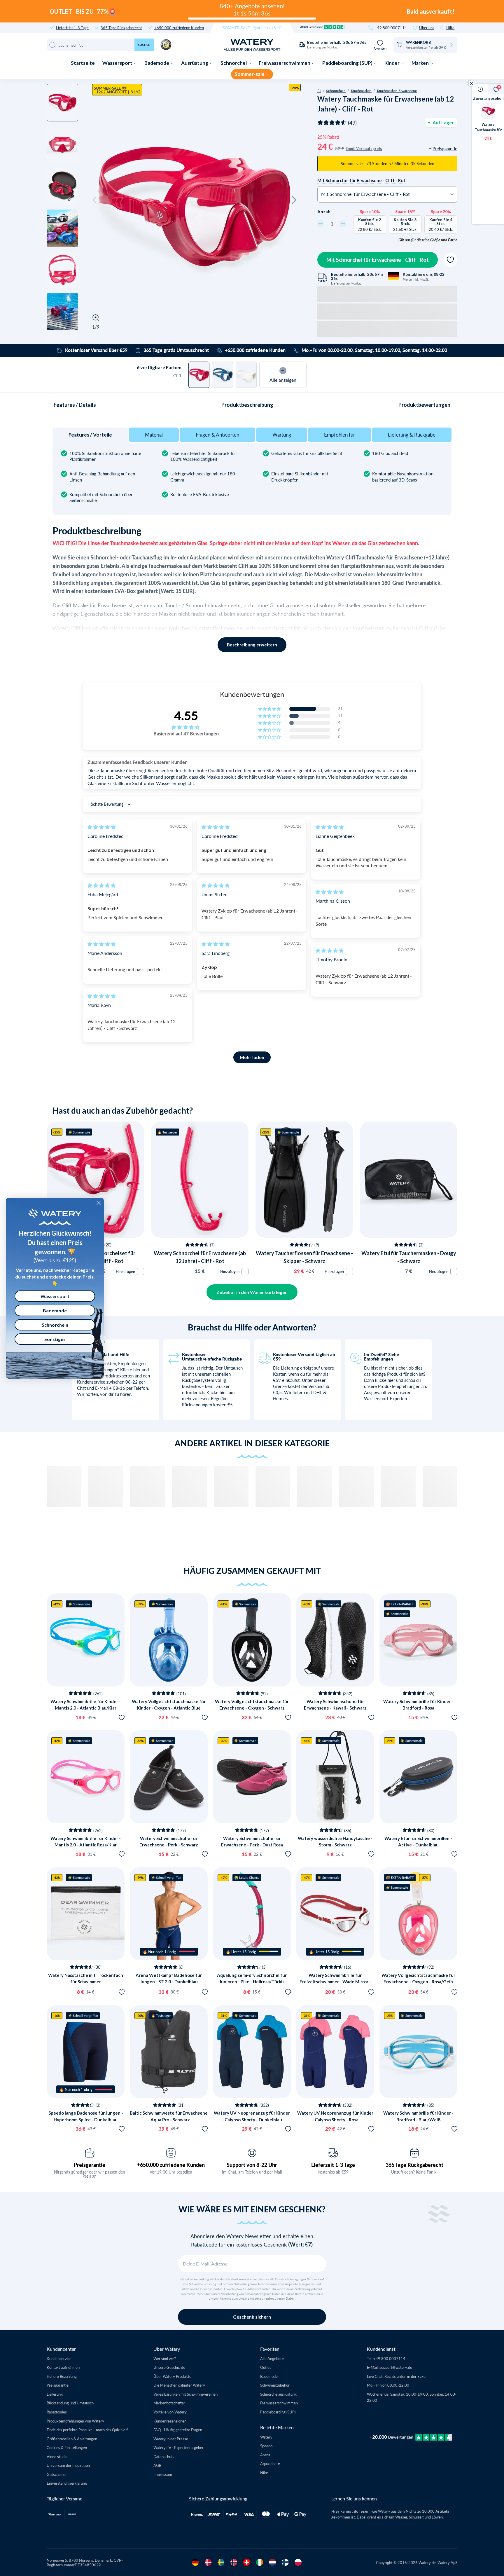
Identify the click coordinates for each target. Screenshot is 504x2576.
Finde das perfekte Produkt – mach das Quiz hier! (87, 2430)
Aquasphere (270, 2463)
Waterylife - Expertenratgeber (178, 2447)
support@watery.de (396, 2367)
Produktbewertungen (424, 405)
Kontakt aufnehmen (63, 2367)
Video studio (57, 2456)
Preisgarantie (90, 2165)
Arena (265, 2455)
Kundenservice (59, 2358)
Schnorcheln (336, 90)
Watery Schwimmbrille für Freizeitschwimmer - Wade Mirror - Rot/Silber (335, 1982)
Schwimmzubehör (275, 2385)
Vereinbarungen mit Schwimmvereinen (185, 2394)
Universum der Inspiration (68, 2465)
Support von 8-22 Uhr (252, 2165)
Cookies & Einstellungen (67, 2447)
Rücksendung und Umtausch (70, 2403)
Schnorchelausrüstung (278, 2394)
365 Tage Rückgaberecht (121, 28)
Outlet (266, 2367)
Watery (266, 2437)
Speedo (266, 2446)
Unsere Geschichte (169, 2367)
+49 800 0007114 (391, 28)
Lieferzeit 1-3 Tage (333, 2165)
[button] (94, 200)
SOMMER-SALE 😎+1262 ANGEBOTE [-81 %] (117, 90)
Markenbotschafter (169, 2403)
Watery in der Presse (171, 2439)
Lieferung (55, 2394)
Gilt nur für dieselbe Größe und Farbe (428, 240)
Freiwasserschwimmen (285, 63)
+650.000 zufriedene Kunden (179, 28)
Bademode (157, 63)
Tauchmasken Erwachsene (397, 90)
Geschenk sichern (252, 2317)
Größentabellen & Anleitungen (72, 2439)
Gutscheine (56, 2474)
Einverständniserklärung (67, 2483)
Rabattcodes (57, 2412)
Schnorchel (234, 63)
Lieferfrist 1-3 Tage (72, 28)
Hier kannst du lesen (350, 2511)
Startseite (83, 63)
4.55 (186, 716)
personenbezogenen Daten (275, 2298)
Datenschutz (164, 2456)
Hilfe (450, 28)
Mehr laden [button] (252, 1057)
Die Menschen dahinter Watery (179, 2385)
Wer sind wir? (165, 2358)
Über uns (427, 28)
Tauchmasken (361, 90)
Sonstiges (55, 1339)
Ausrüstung (195, 63)
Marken (421, 63)
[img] (101, 827)
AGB (157, 2465)
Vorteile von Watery (170, 2412)
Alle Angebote (272, 2358)
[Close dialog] (99, 1203)
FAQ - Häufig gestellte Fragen (178, 2430)
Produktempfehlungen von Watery (75, 2421)
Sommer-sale (250, 74)
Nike (264, 2473)
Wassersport (118, 63)
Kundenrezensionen (170, 2421)
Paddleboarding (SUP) (348, 63)
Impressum (163, 2474)
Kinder (392, 63)
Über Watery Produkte (172, 2376)
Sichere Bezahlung (62, 2376)
